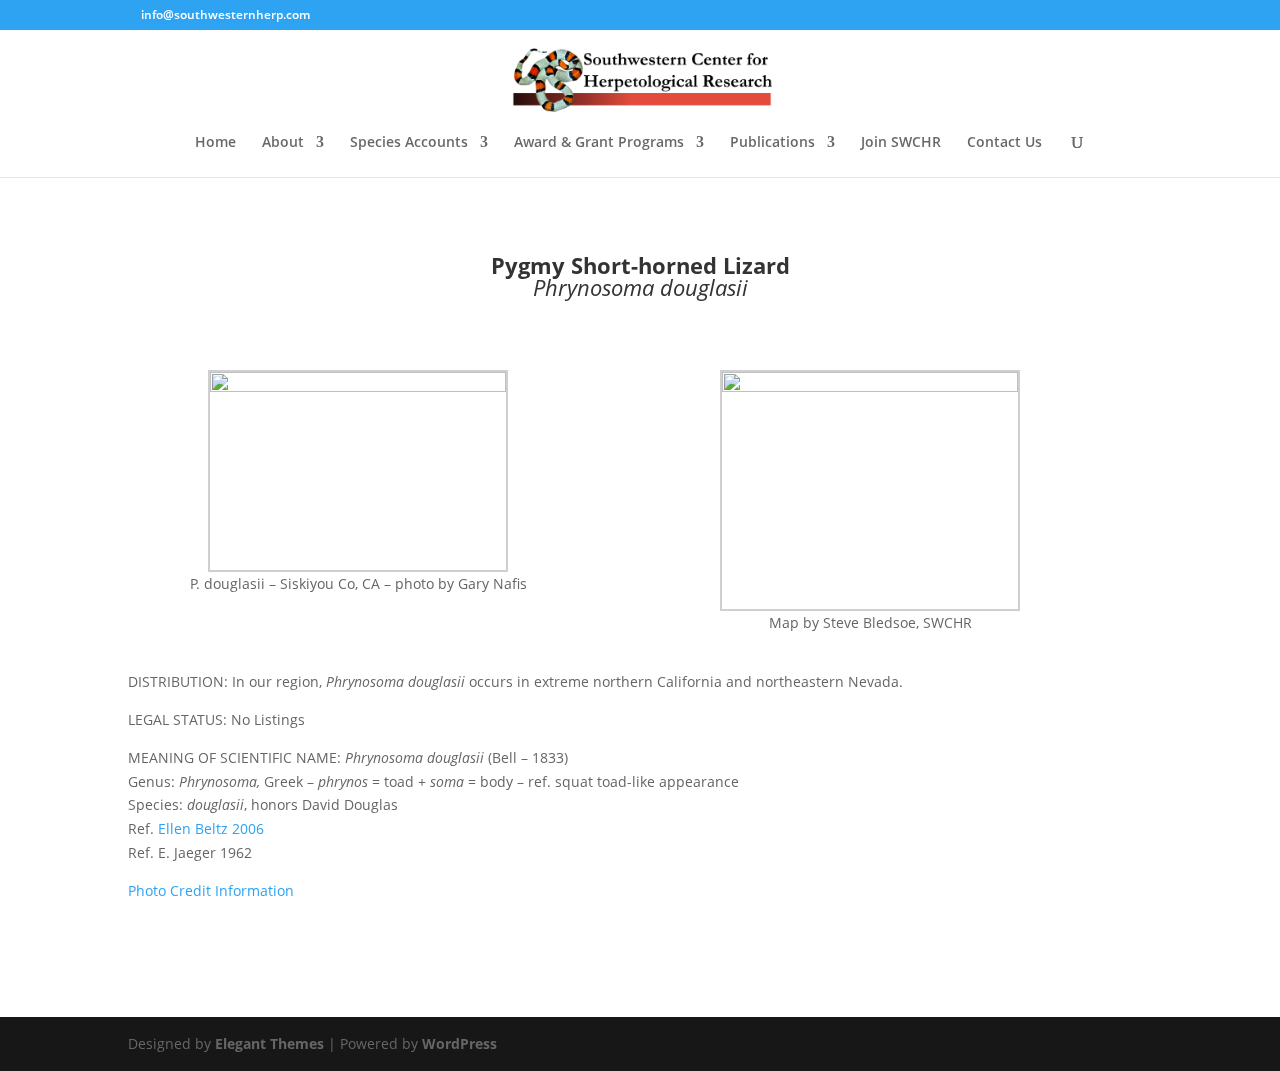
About (283, 143)
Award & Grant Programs (599, 143)
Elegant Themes (269, 1043)
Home (215, 143)
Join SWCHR (901, 143)
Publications (772, 143)
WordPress (459, 1043)
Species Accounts (409, 143)
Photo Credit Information (211, 890)
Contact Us (1004, 143)
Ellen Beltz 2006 (211, 828)
